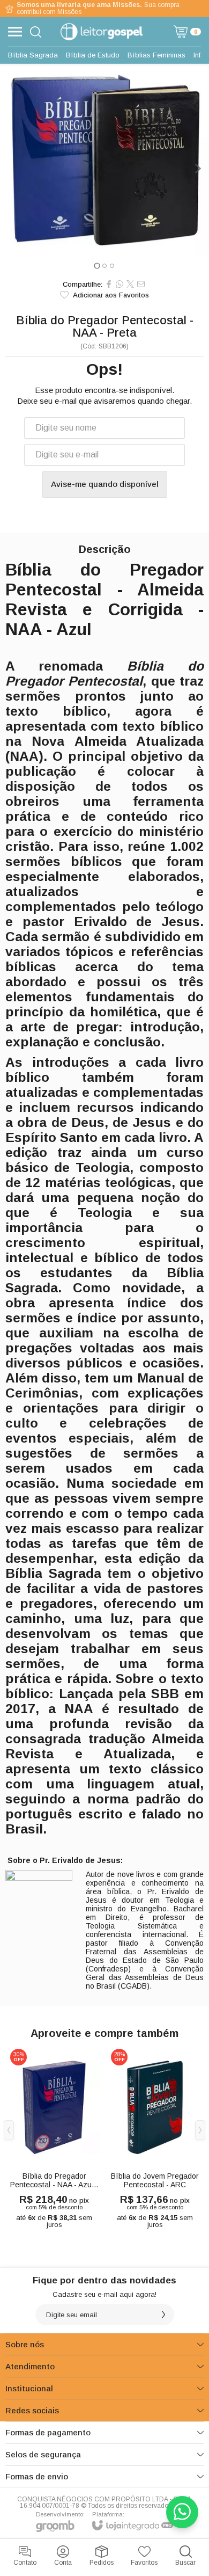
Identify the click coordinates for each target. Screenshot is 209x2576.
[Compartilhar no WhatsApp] (120, 284)
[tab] (97, 265)
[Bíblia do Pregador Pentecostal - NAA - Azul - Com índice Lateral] (54, 2138)
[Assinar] (163, 2315)
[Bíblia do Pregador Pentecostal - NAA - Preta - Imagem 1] (104, 159)
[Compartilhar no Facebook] (109, 284)
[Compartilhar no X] (130, 284)
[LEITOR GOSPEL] (102, 32)
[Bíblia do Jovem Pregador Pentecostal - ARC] (155, 2138)
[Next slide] (197, 169)
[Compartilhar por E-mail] (141, 284)
